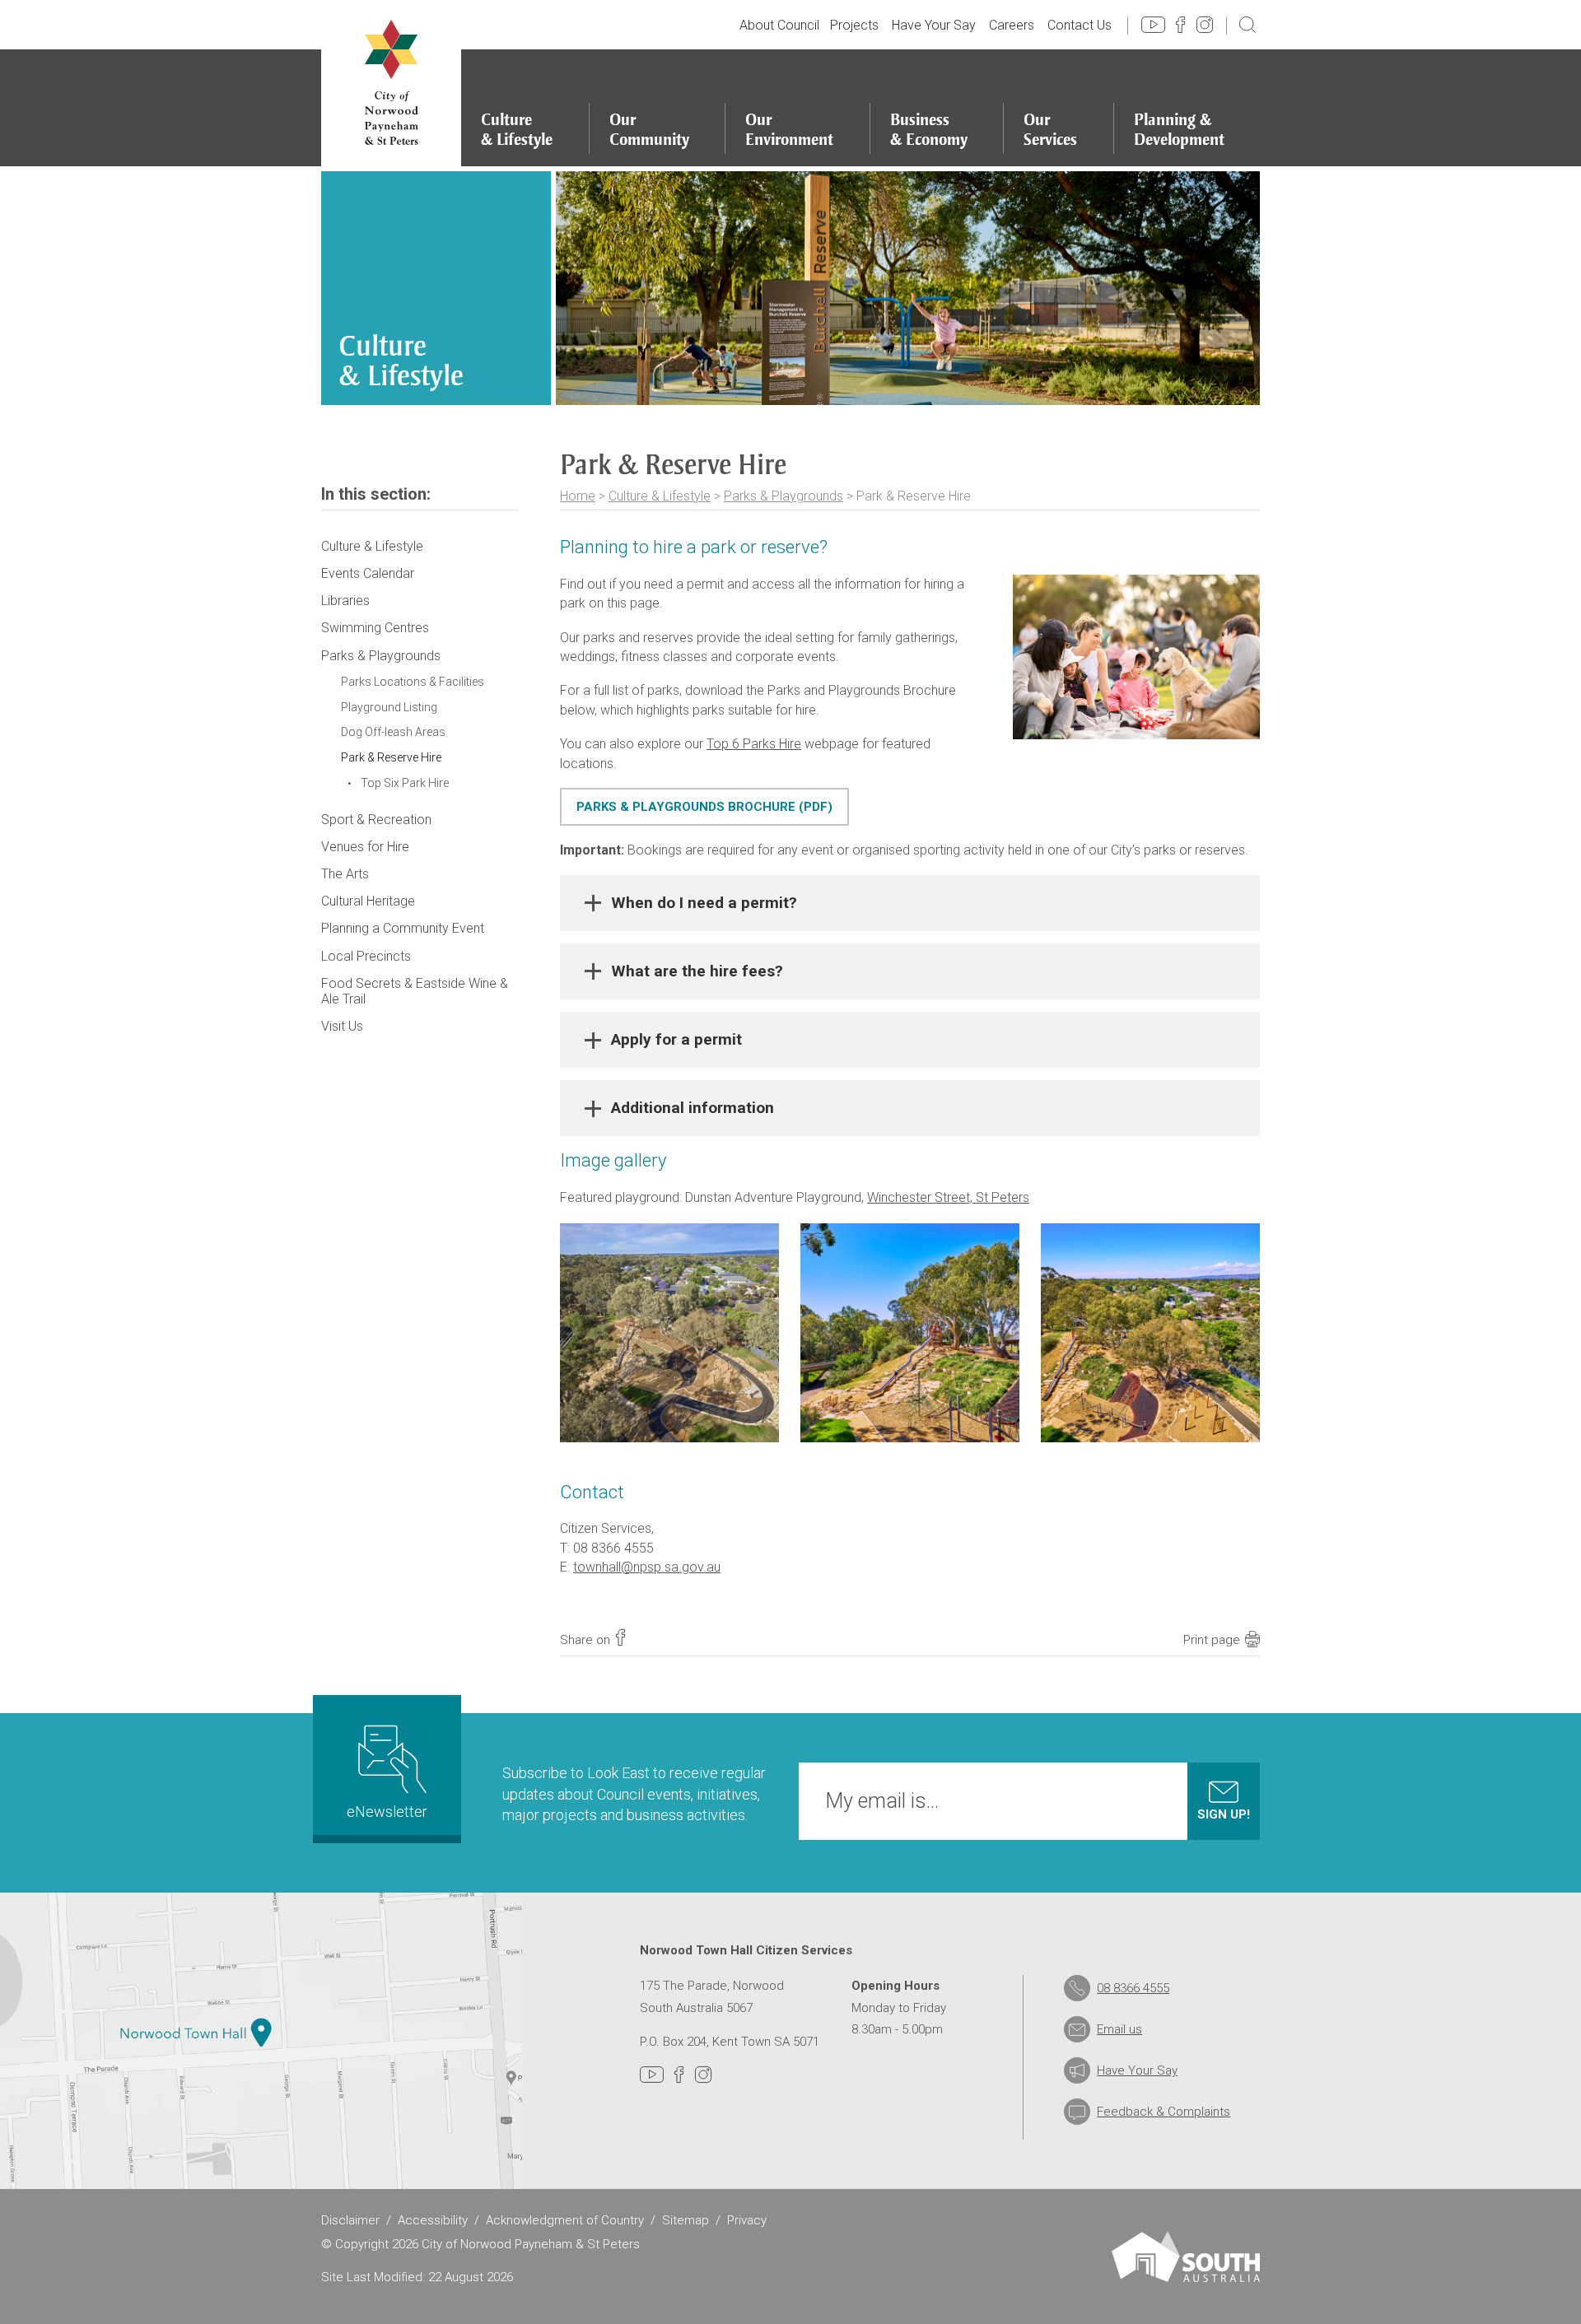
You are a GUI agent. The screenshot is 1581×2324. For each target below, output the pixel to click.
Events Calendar (368, 573)
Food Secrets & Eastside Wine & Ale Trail (415, 991)
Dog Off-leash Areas (393, 732)
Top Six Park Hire (405, 783)
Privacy (747, 2220)
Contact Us (1080, 25)
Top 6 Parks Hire (754, 744)
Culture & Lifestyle (660, 496)
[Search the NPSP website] (1248, 24)
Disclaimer (350, 2220)
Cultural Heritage (368, 901)
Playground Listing (389, 707)
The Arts (345, 874)
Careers (1012, 25)
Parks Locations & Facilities (413, 682)
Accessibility (433, 2220)
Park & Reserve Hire (391, 757)
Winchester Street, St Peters (948, 1197)
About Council (779, 25)
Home (578, 496)
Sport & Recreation (376, 820)
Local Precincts (366, 956)
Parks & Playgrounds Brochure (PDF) (704, 807)
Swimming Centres (375, 628)
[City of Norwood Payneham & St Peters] (391, 83)
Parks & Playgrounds (784, 496)
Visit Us (342, 1026)
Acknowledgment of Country (565, 2220)
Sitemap (686, 2220)
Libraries (345, 601)
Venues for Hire (365, 847)
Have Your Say (934, 25)
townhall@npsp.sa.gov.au (647, 1567)
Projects (854, 25)
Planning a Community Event (403, 928)
